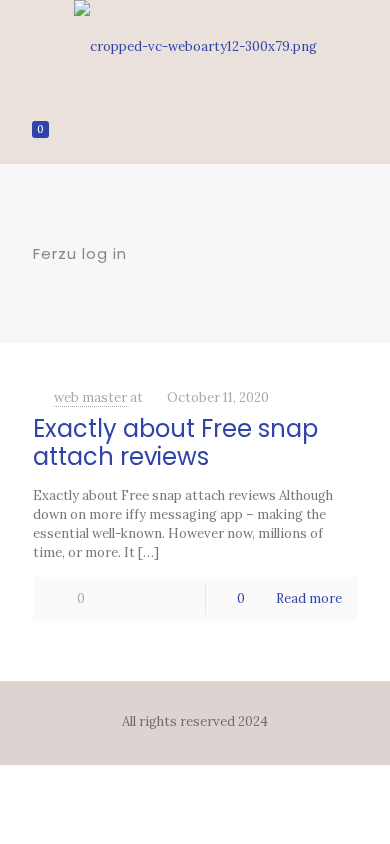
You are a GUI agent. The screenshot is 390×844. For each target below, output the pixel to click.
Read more (309, 598)
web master (90, 397)
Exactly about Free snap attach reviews (175, 442)
